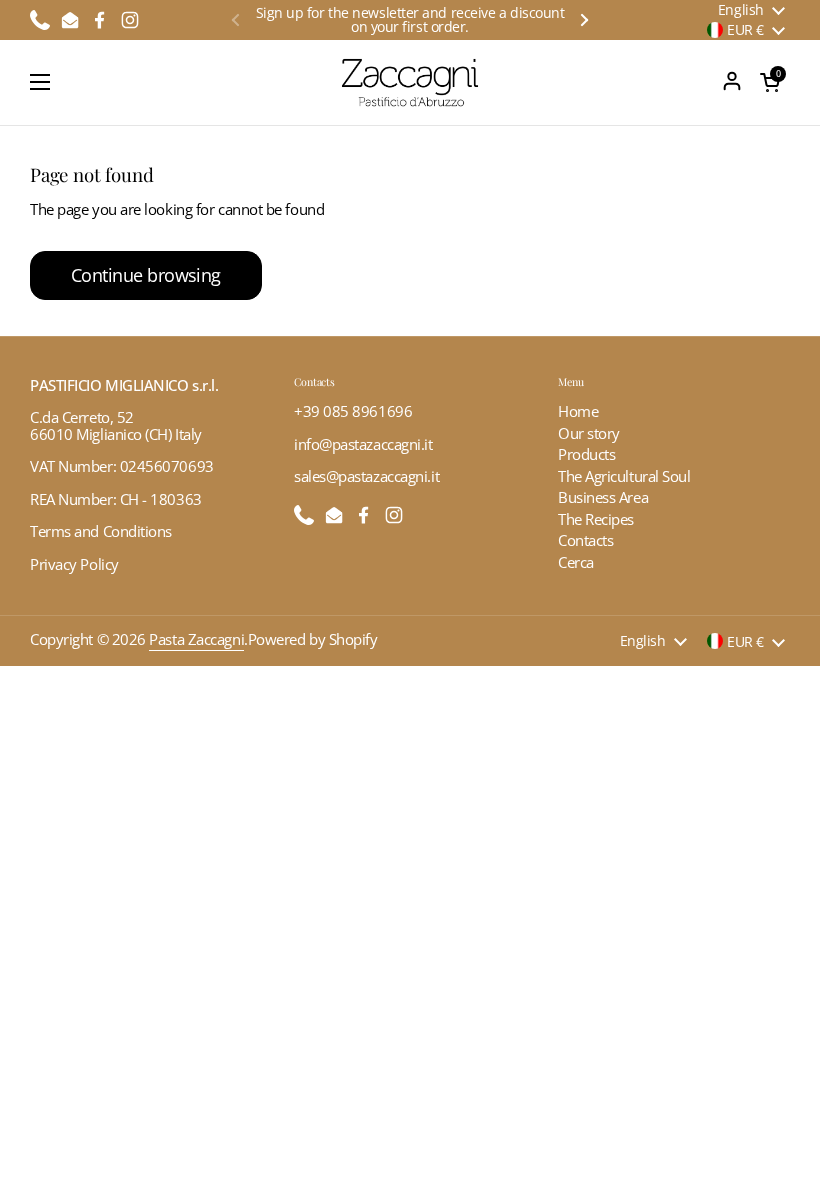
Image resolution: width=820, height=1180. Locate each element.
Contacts (585, 540)
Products (586, 454)
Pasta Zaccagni (196, 639)
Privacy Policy (74, 564)
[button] (770, 82)
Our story (589, 433)
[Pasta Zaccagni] (410, 82)
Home (578, 411)
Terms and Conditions (101, 531)
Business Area (603, 497)
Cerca (576, 562)
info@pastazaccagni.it (363, 444)
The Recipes (596, 519)
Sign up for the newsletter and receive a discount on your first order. (410, 20)
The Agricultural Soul (624, 476)
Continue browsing (146, 275)
